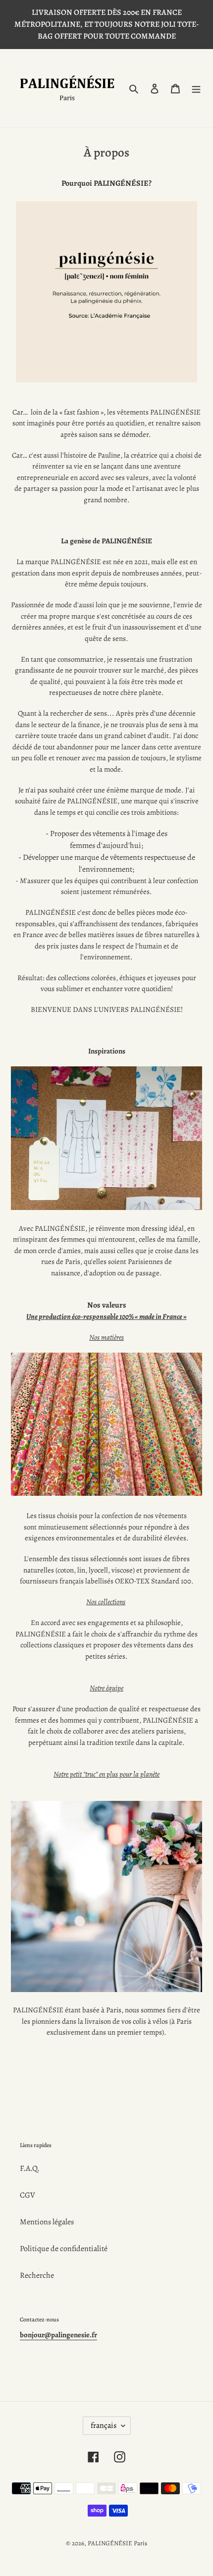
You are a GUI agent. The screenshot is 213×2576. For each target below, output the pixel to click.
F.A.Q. (30, 2168)
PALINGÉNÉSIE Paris (117, 2543)
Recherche (37, 2275)
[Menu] (196, 88)
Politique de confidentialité (64, 2249)
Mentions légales (47, 2222)
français (104, 2425)
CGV (27, 2195)
